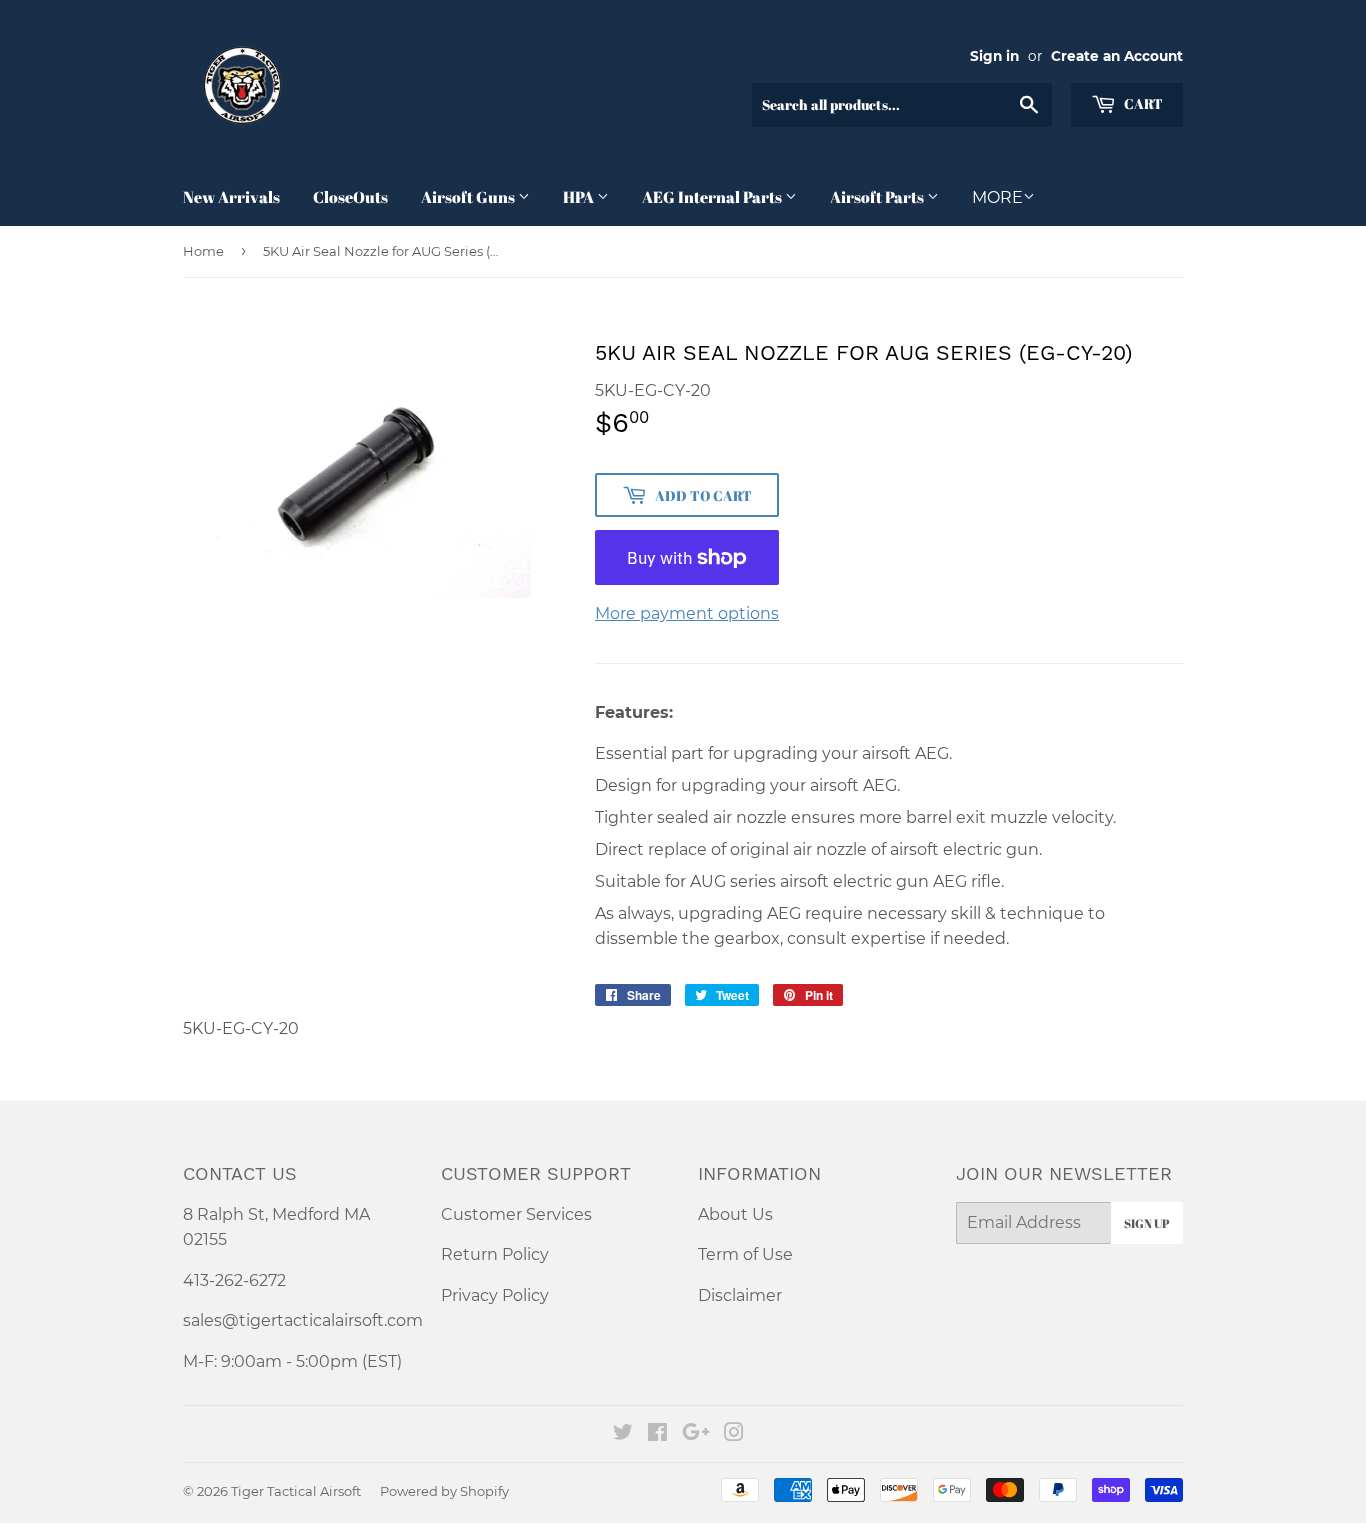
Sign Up (1147, 1223)
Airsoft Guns (469, 197)
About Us (735, 1214)
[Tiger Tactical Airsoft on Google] (696, 1434)
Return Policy (495, 1254)
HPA (580, 197)
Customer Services (516, 1214)
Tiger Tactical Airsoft (296, 1491)
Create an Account (1117, 56)
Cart (1142, 103)
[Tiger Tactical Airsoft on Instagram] (734, 1434)
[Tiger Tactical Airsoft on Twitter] (623, 1434)
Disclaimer (740, 1295)
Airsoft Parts (878, 197)
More (997, 197)
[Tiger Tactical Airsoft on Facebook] (657, 1434)
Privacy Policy (495, 1295)
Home (203, 251)
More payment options (687, 613)
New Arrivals (231, 197)
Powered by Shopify (444, 1491)
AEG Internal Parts (713, 197)
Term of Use (745, 1254)
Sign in (994, 56)
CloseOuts (350, 197)
